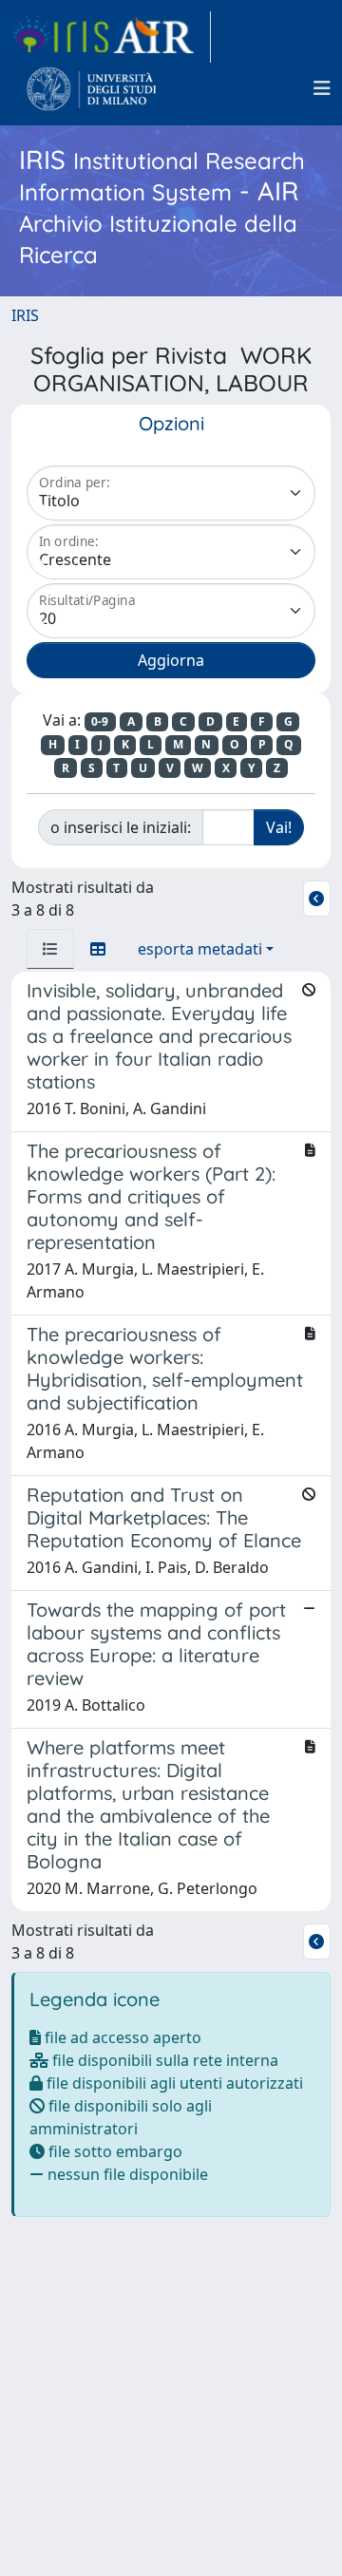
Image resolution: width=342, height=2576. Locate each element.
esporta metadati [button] (200, 949)
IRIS (25, 315)
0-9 (100, 721)
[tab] (50, 949)
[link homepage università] (92, 88)
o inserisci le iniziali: (121, 827)
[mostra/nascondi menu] (322, 88)
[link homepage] (111, 37)
